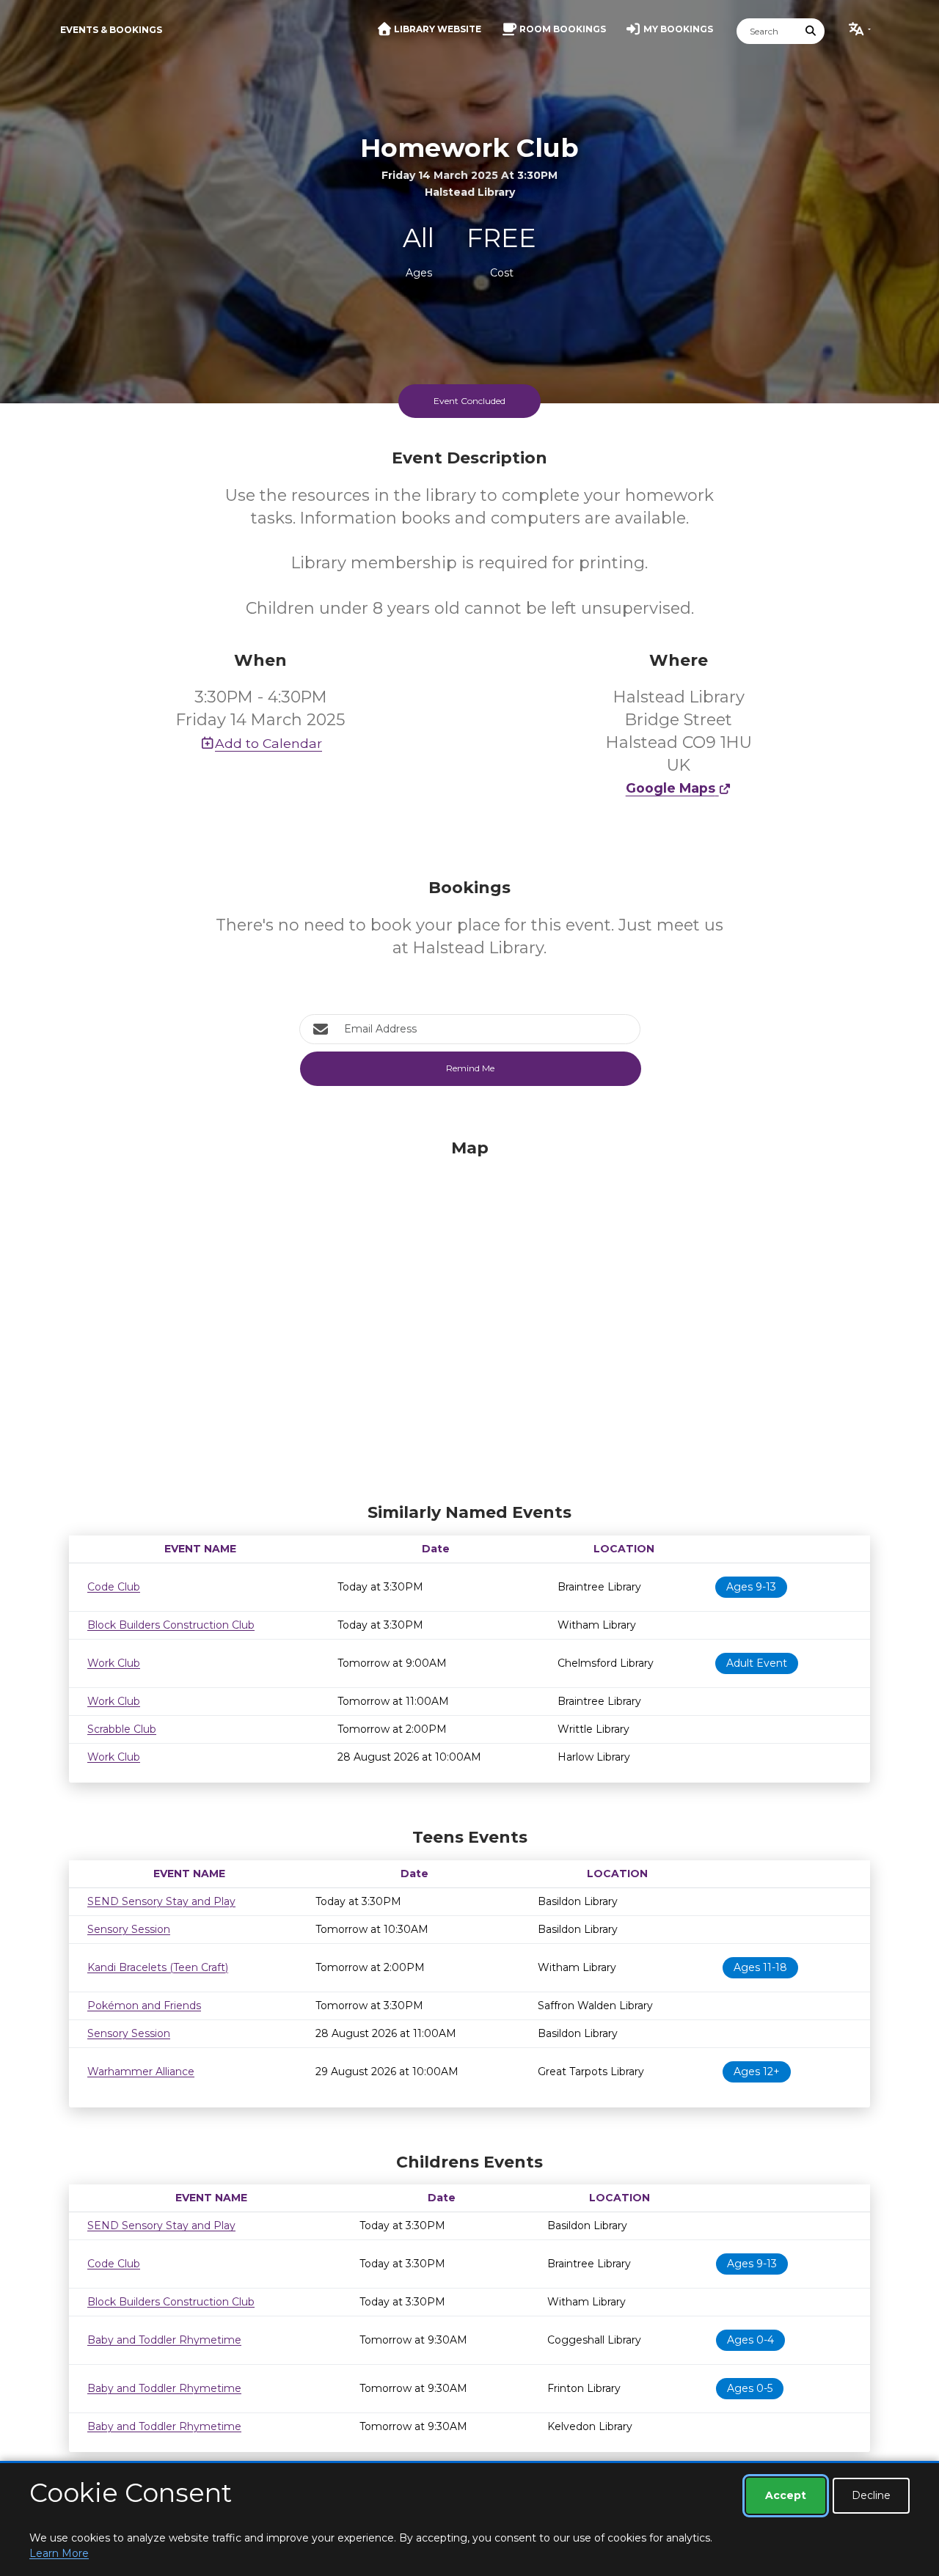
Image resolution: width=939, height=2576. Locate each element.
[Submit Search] (811, 31)
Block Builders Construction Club (171, 1625)
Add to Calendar (268, 743)
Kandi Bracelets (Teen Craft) (158, 1967)
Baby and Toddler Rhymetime (164, 2340)
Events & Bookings (111, 30)
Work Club (114, 1663)
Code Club (114, 1587)
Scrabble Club (122, 1729)
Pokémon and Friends (144, 2006)
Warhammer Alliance (141, 2072)
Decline (871, 2495)
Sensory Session (129, 1929)
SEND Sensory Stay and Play (161, 1901)
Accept (786, 2495)
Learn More (59, 2553)
